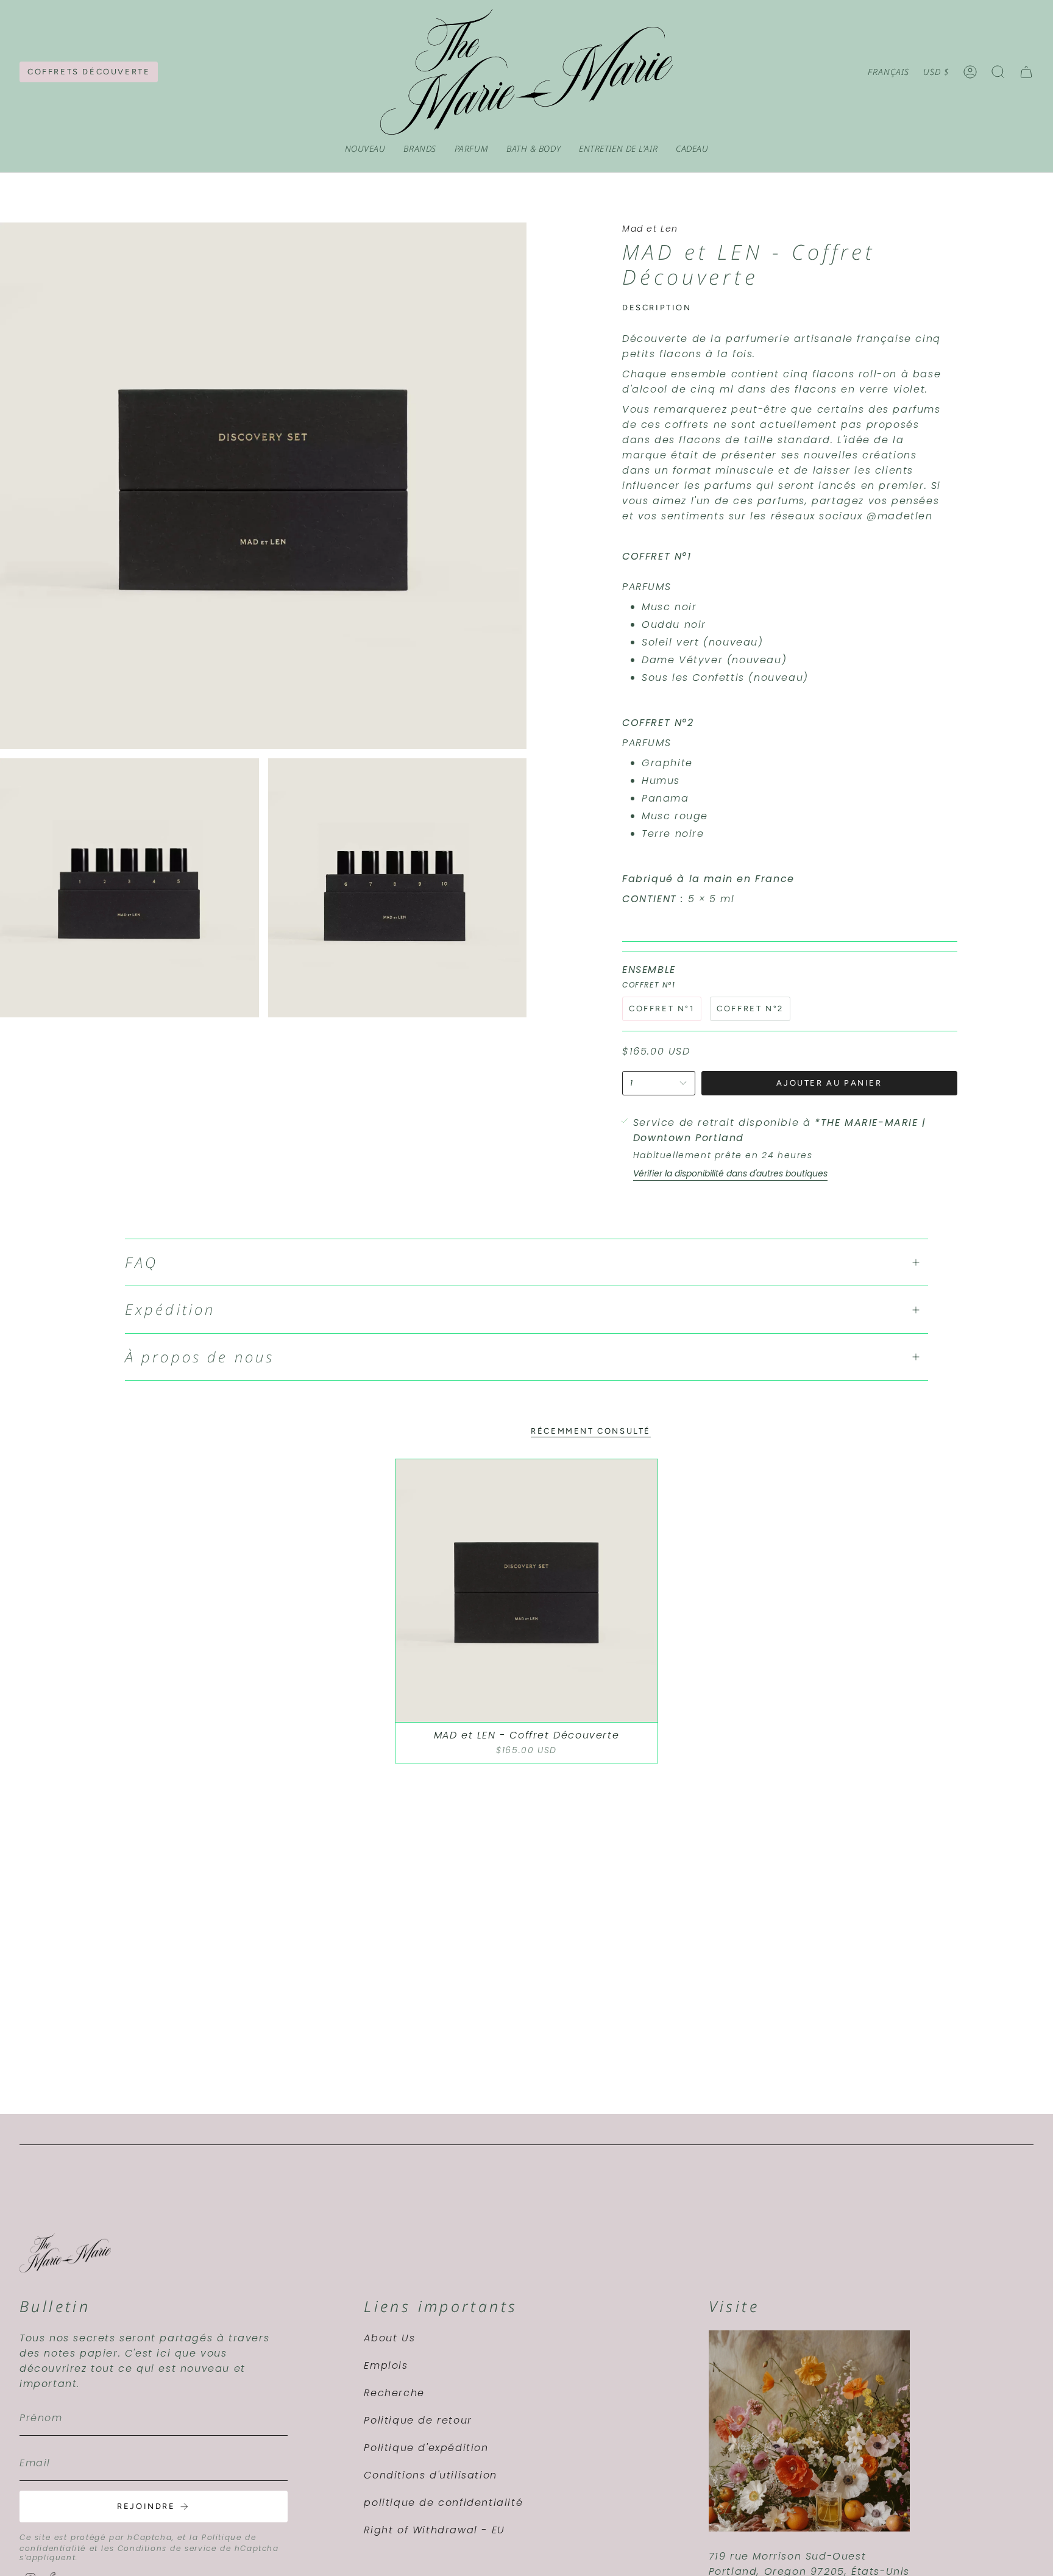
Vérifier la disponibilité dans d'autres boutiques (730, 1173)
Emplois (386, 2365)
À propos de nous (200, 1357)
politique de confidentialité (443, 2503)
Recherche (394, 2393)
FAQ (141, 1262)
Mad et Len (650, 229)
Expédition (170, 1309)
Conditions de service (167, 2548)
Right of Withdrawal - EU (434, 2530)
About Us (389, 2338)
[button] (420, 149)
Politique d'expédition (426, 2448)
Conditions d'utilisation (430, 2475)
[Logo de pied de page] (65, 2253)
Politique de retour (418, 2420)
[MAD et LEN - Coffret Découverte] (527, 1591)
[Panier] (1026, 72)
